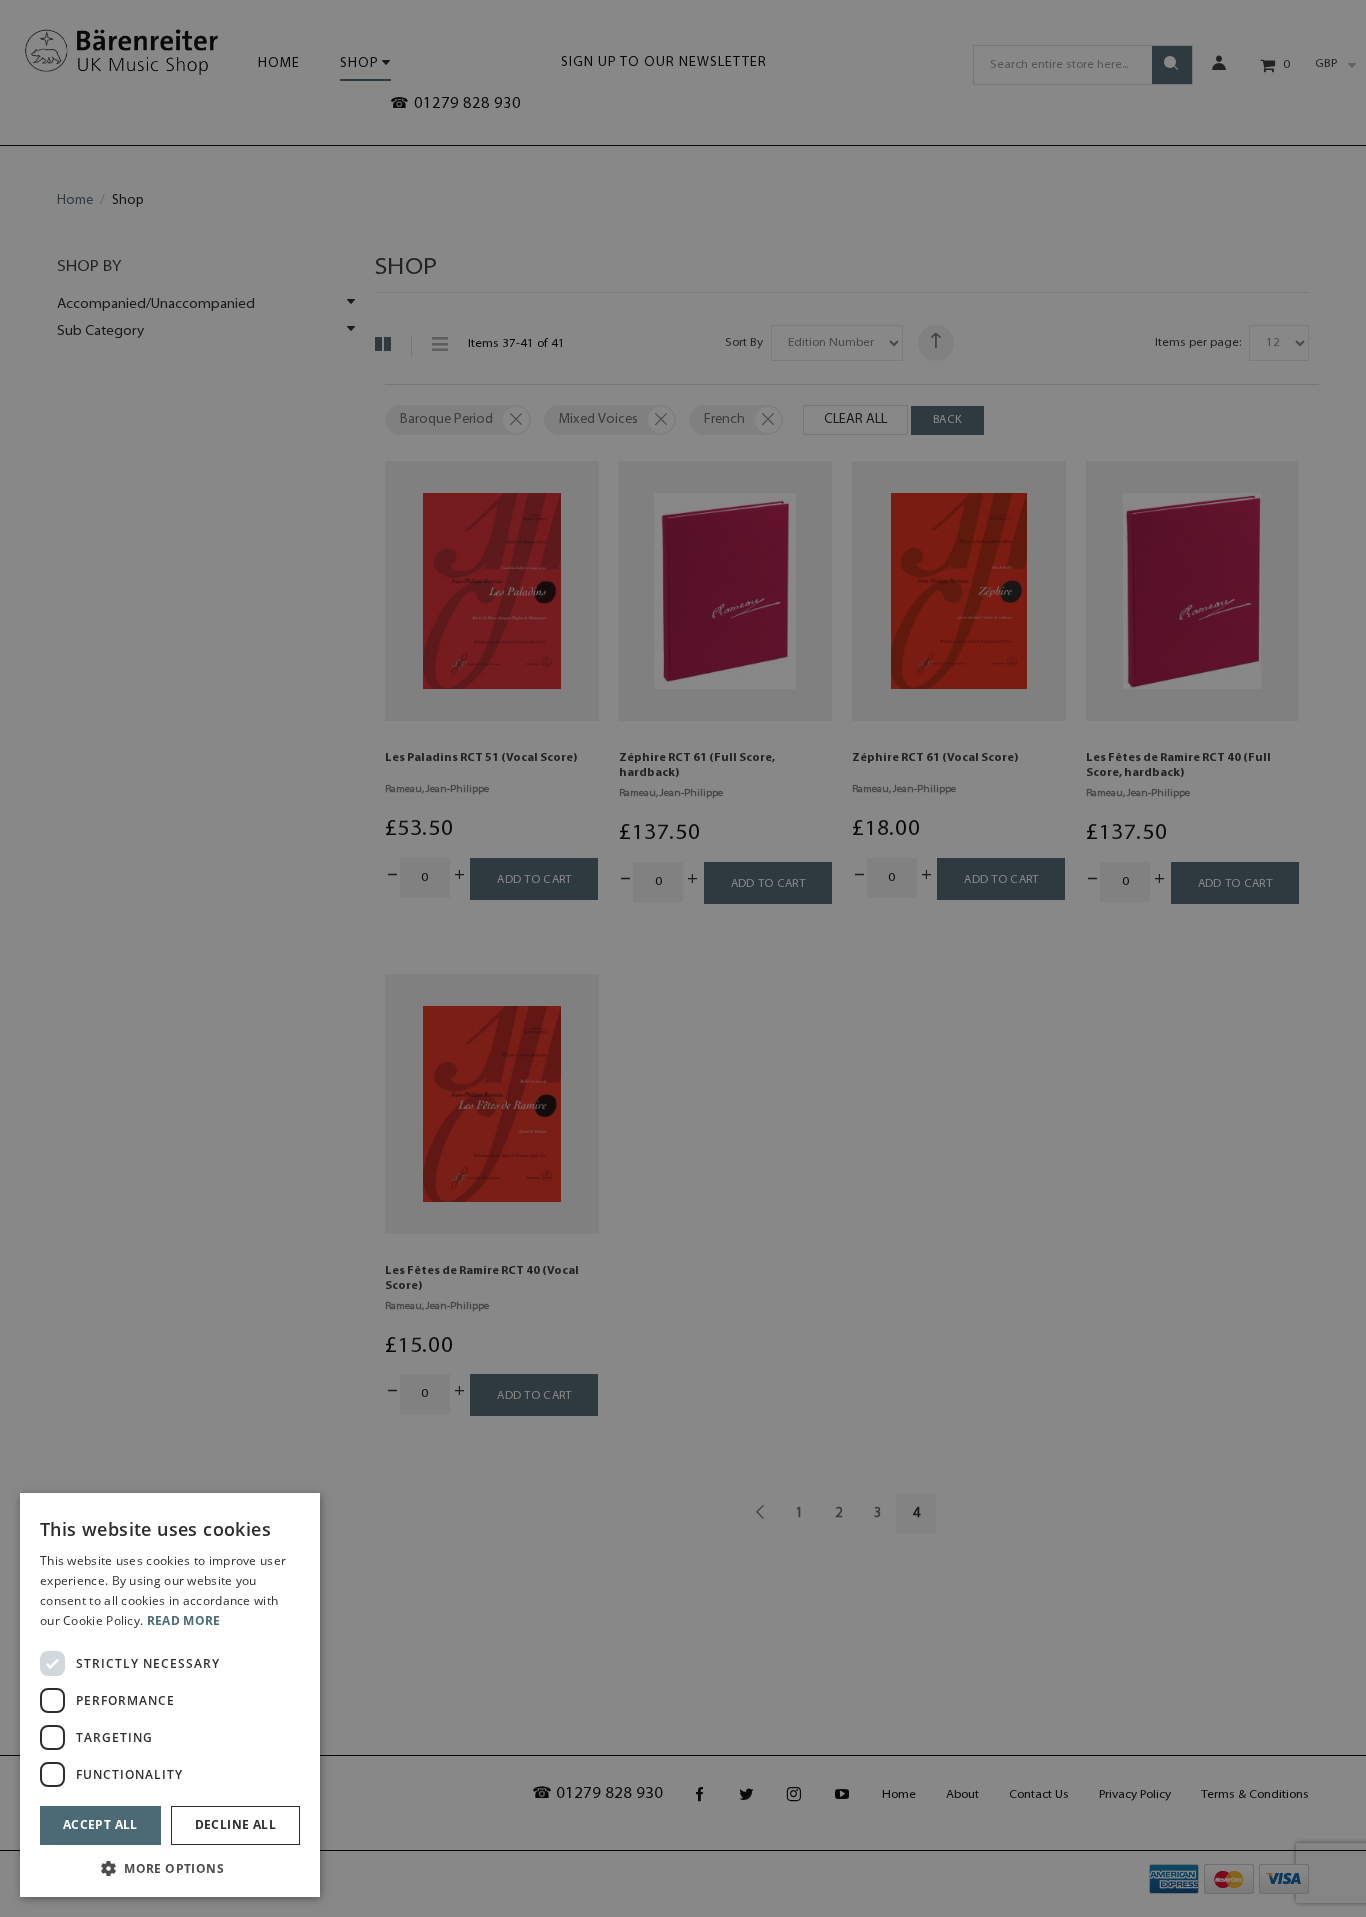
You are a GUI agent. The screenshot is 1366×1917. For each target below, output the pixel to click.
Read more (184, 1620)
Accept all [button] (100, 1824)
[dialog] (170, 1695)
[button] (170, 1867)
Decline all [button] (235, 1824)
